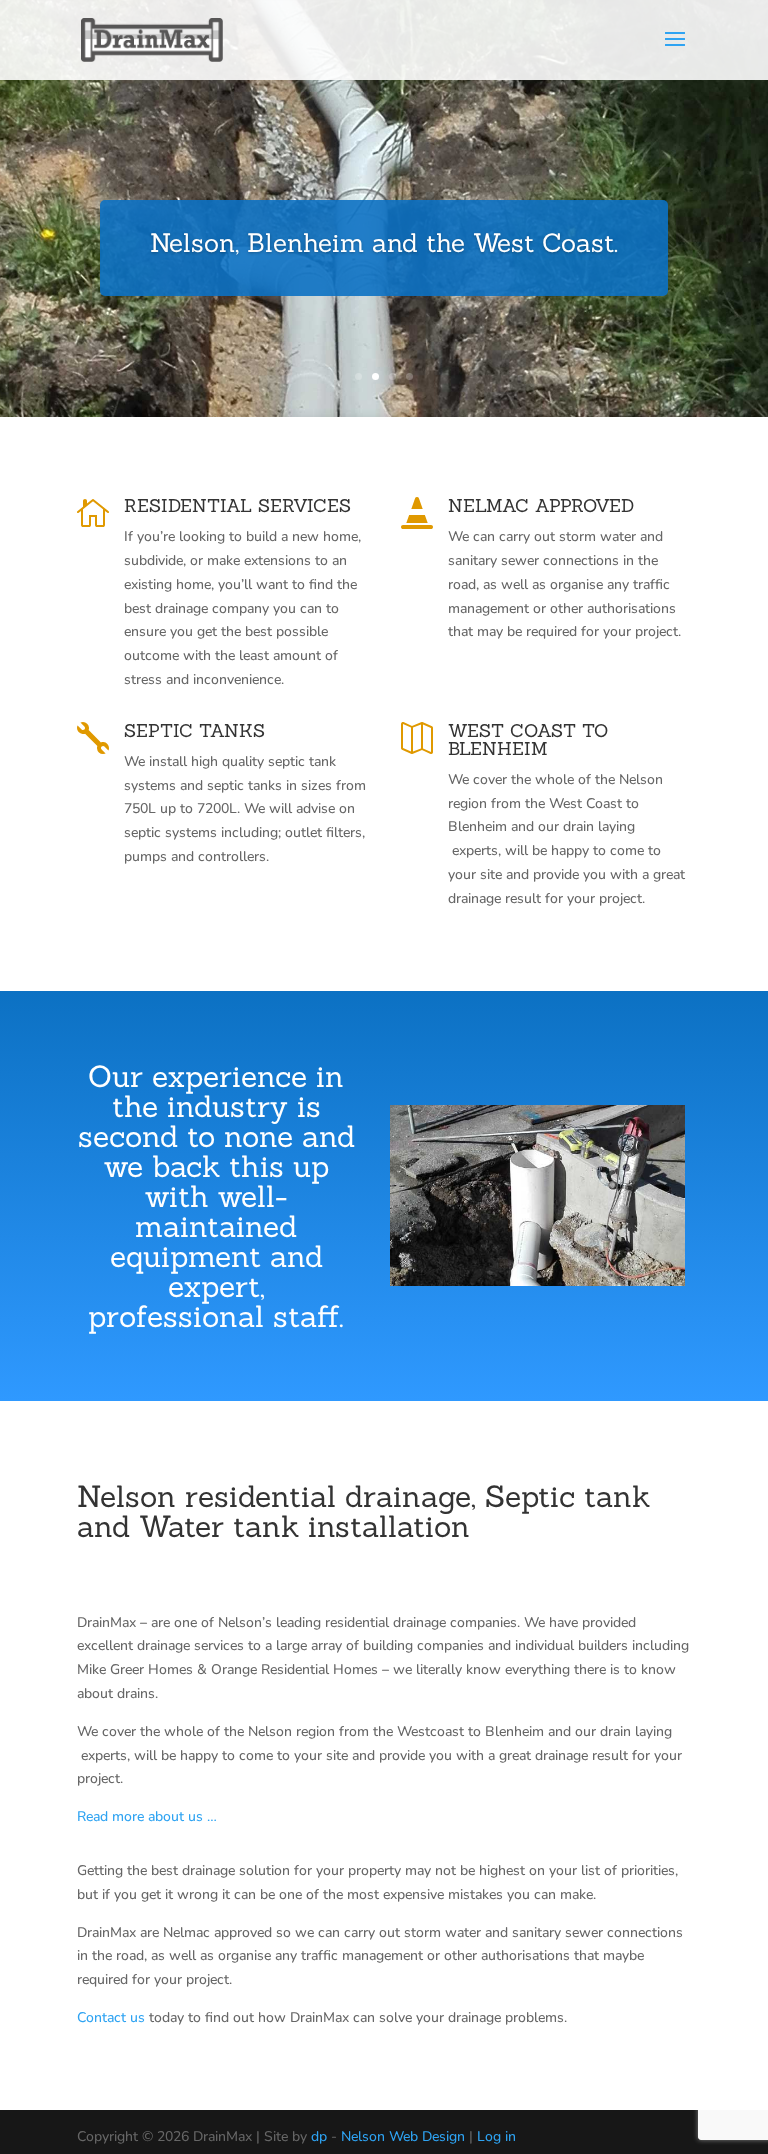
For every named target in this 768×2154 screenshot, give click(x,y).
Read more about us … (147, 1816)
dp (319, 2136)
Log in (496, 2136)
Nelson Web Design (403, 2136)
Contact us (111, 2017)
